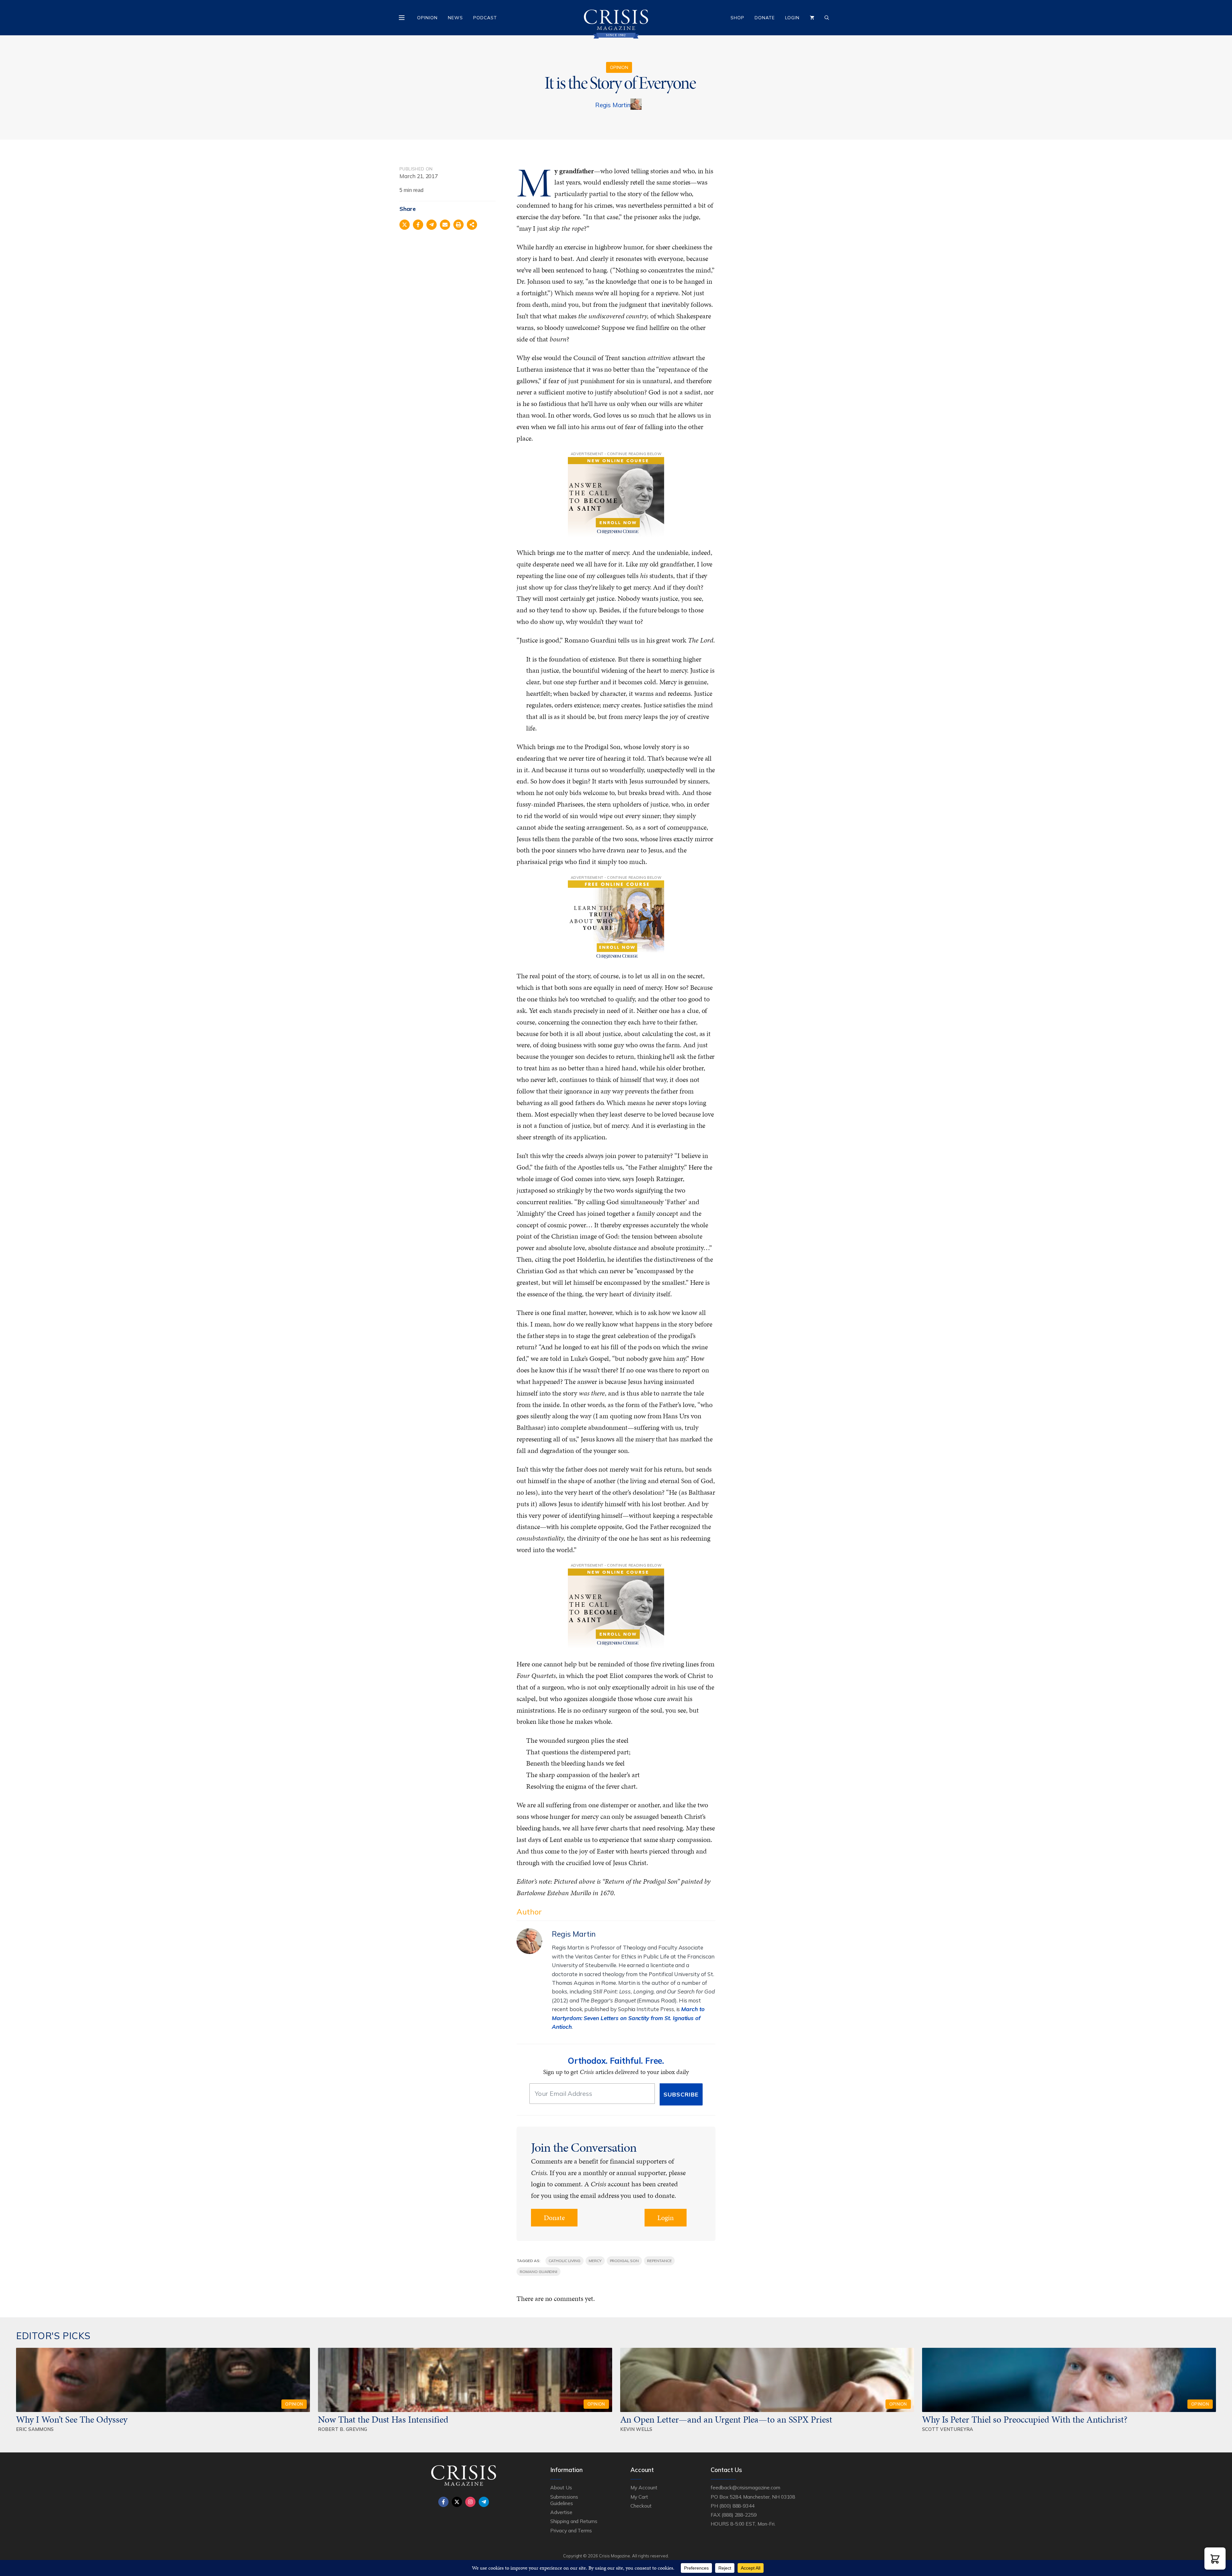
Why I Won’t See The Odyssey (72, 2419)
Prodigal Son (624, 2261)
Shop (737, 18)
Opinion (427, 18)
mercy (595, 2261)
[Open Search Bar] (827, 18)
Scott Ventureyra (948, 2429)
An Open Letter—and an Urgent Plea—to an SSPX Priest (726, 2419)
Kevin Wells (636, 2429)
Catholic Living (565, 2261)
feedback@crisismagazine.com (745, 2487)
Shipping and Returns (574, 2521)
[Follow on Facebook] (443, 2502)
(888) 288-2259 (739, 2515)
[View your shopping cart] (812, 18)
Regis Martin (613, 105)
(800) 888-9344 (737, 2506)
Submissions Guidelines (564, 2500)
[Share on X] (405, 225)
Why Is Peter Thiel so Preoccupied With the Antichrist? (1025, 2419)
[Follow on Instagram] (470, 2502)
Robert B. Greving (342, 2429)
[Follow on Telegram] (484, 2502)
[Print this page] (458, 225)
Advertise (561, 2512)
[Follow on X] (457, 2502)
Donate (765, 18)
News (455, 18)
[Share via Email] (445, 225)
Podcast (485, 18)
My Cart (639, 2497)
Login (792, 18)
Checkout (641, 2506)
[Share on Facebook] (418, 225)
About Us (561, 2487)
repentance (659, 2261)
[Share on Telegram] (432, 225)
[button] (1215, 2559)
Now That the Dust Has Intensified (384, 2419)
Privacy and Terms (571, 2530)
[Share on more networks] (472, 225)
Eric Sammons (35, 2429)
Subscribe (681, 2094)
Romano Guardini (539, 2272)
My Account (644, 2487)
